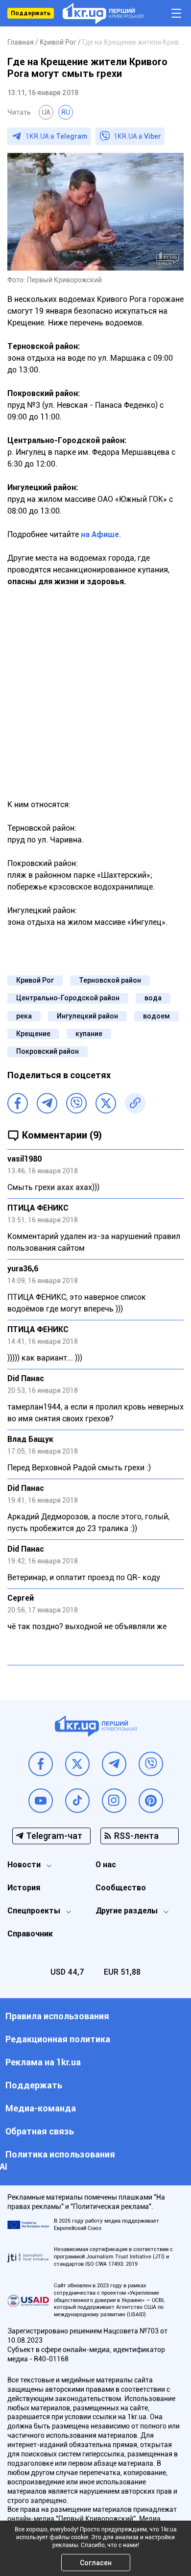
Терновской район (110, 980)
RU (66, 112)
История (24, 1888)
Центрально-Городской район (68, 998)
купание (89, 1034)
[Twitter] (106, 1103)
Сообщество (121, 1888)
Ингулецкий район (87, 1016)
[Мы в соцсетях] (41, 1764)
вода (153, 998)
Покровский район (48, 1051)
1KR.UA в (56, 136)
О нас (106, 1865)
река (24, 1016)
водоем (156, 1016)
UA (46, 112)
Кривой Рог (35, 980)
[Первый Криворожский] (103, 13)
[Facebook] (18, 1103)
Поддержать (31, 13)
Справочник (30, 1934)
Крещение (33, 1034)
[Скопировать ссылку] (135, 1103)
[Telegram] (47, 1103)
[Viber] (76, 1103)
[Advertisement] (95, 699)
